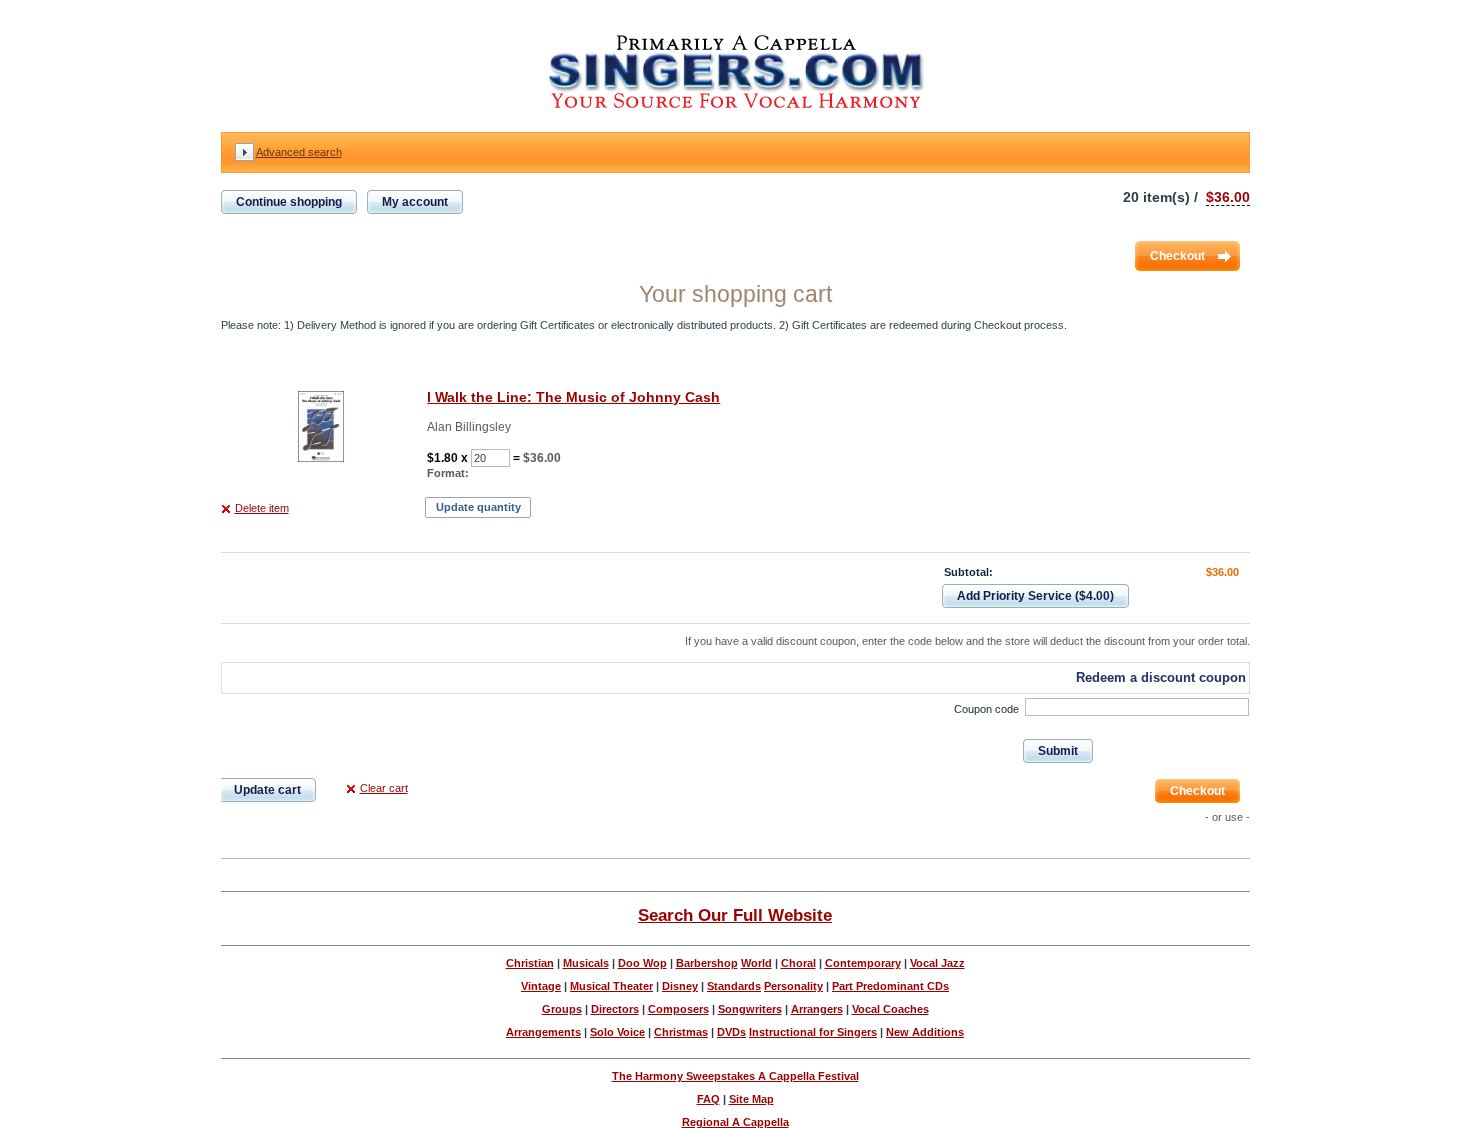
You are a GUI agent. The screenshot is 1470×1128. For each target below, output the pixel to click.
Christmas (681, 1032)
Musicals (586, 963)
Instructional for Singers (813, 1032)
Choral (798, 963)
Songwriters (750, 1009)
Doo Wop (642, 963)
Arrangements (543, 1032)
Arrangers (817, 1009)
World (756, 963)
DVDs (731, 1032)
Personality (793, 986)
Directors (615, 1009)
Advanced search (299, 152)
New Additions (925, 1032)
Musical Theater (611, 986)
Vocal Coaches (890, 1009)
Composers (678, 1009)
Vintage (541, 986)
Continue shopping (289, 202)
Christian (530, 963)
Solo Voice (617, 1032)
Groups (562, 1009)
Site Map (751, 1099)
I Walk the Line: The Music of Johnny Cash (573, 397)
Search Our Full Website (735, 915)
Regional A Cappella (735, 1122)
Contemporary (863, 963)
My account (415, 202)
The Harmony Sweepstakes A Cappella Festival (735, 1076)
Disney (680, 986)
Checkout (1177, 256)
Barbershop (707, 963)
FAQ (708, 1099)
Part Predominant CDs (890, 986)
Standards (734, 986)
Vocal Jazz (937, 963)
